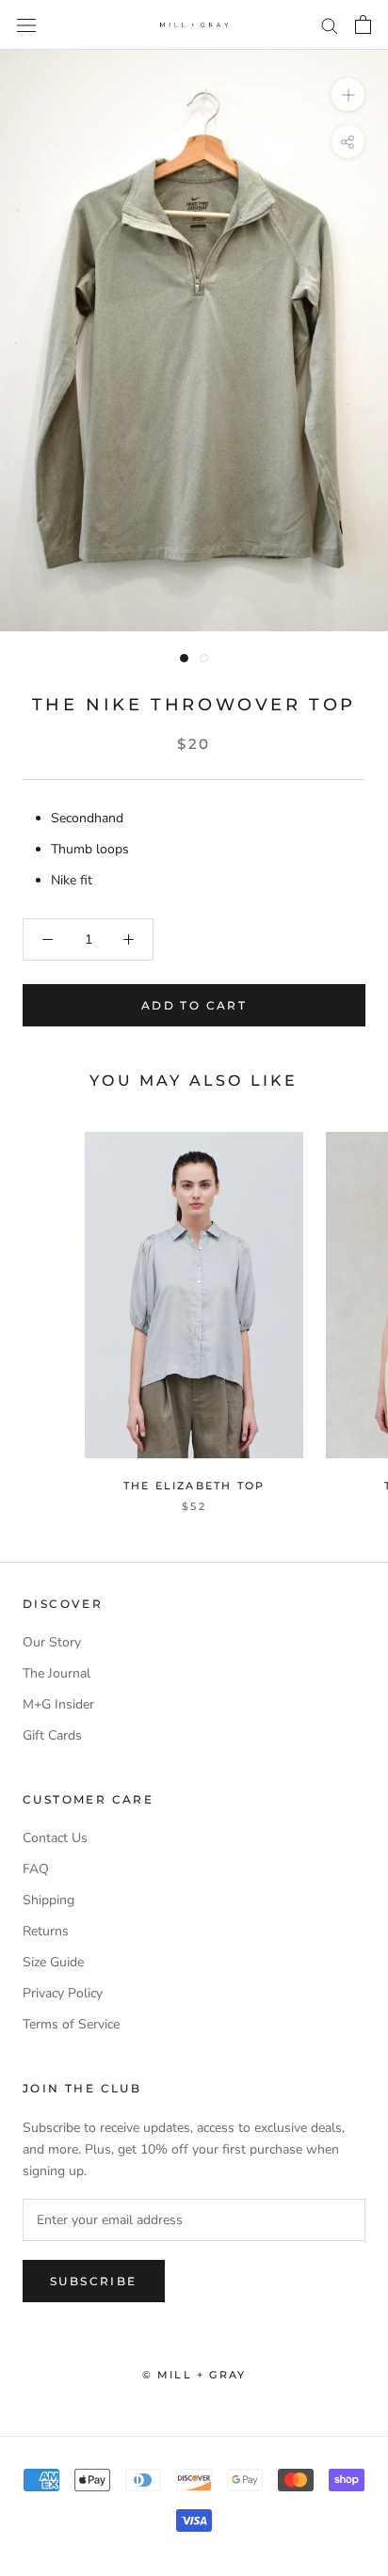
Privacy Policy (63, 1993)
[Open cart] (363, 24)
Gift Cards (52, 1735)
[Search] (330, 25)
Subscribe (94, 2281)
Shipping (48, 1900)
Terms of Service (71, 2024)
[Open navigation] (26, 25)
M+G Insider (58, 1704)
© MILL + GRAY (194, 2375)
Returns (46, 1931)
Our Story (52, 1642)
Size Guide (53, 1962)
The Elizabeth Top (194, 1486)
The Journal (57, 1673)
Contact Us (55, 1838)
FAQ (36, 1869)
